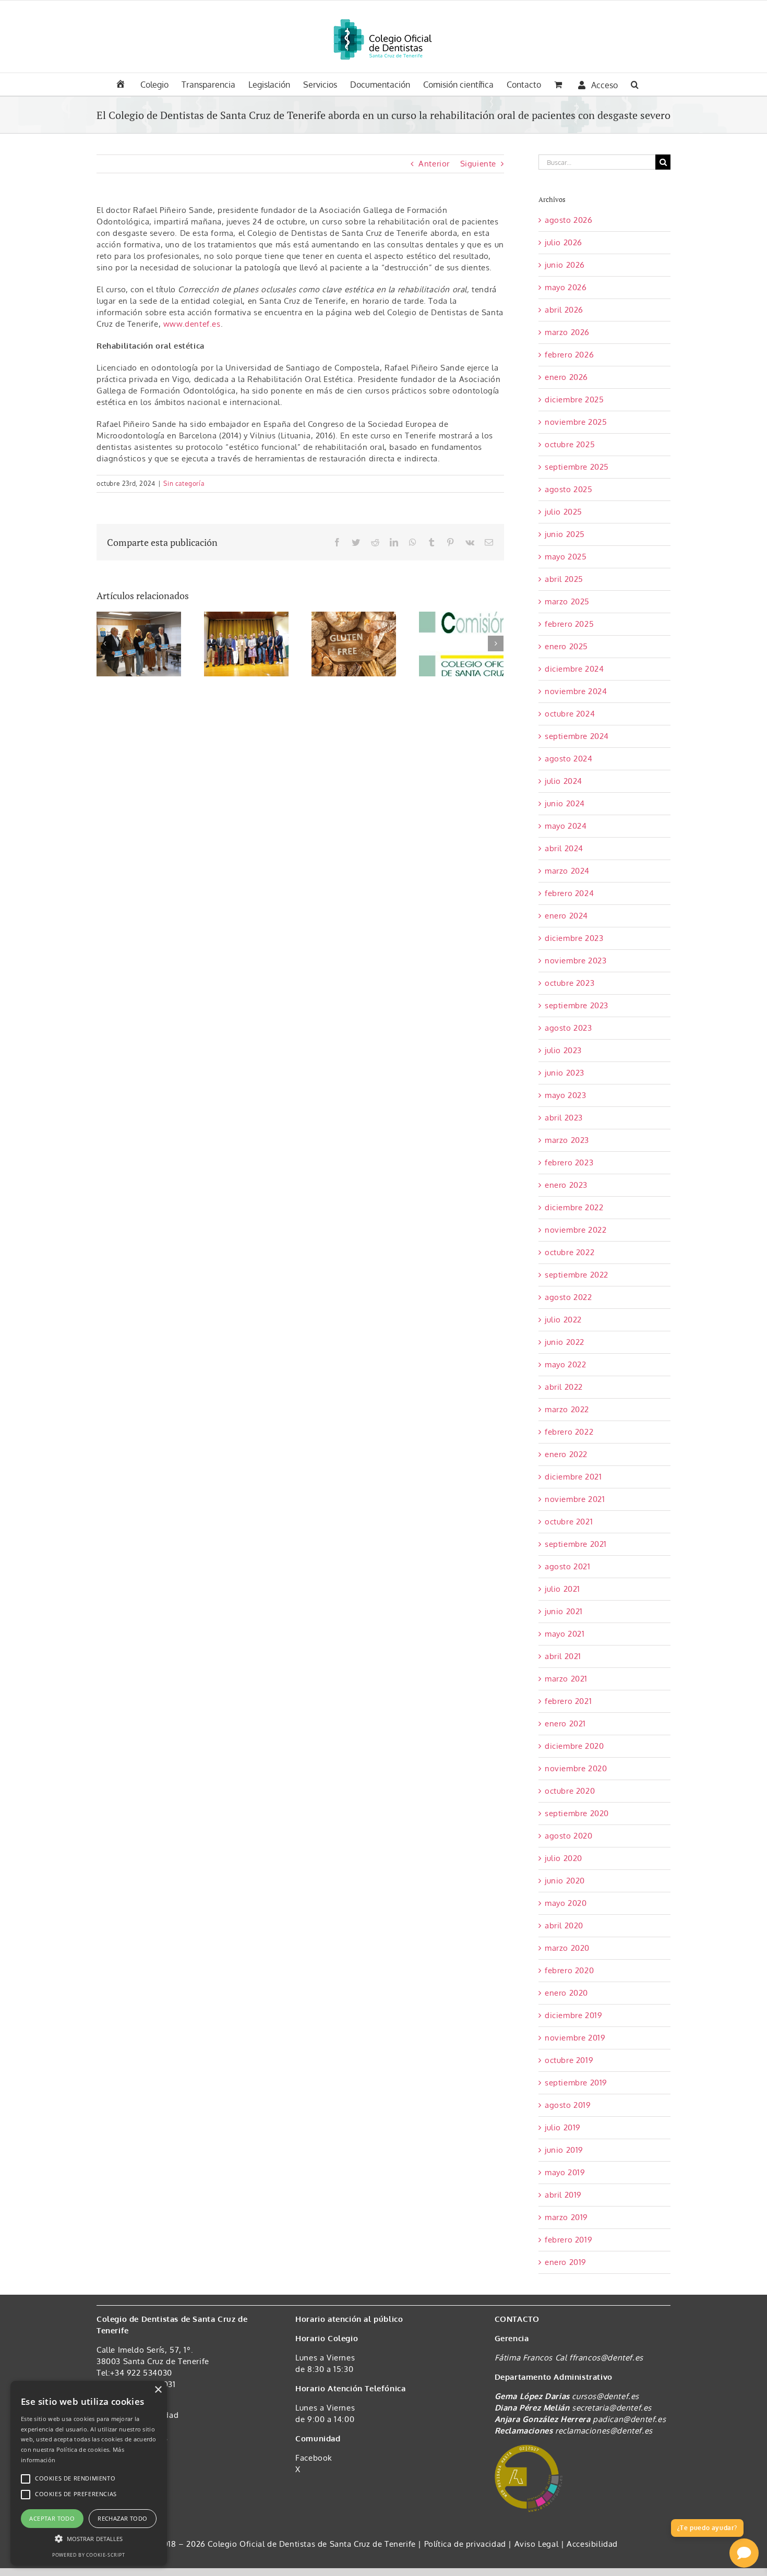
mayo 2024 (566, 826)
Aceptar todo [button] (52, 2518)
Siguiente (478, 164)
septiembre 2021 (576, 1544)
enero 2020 (566, 1993)
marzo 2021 (566, 1679)
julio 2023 (563, 1050)
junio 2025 (565, 534)
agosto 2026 (569, 220)
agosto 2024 (569, 759)
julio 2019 (563, 2127)
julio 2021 (562, 1589)
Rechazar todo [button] (122, 2518)
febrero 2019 (568, 2240)
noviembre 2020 (576, 1768)
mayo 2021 (565, 1634)
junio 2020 (565, 1881)
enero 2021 (565, 1724)
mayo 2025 (566, 557)
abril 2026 (564, 310)
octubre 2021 (569, 1522)
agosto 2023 (568, 1028)
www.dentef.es (192, 324)
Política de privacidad (466, 2544)
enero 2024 (566, 916)
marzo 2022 (567, 1409)
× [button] (158, 2390)
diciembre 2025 (574, 399)
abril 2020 (564, 1925)
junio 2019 (564, 2150)
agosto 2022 (568, 1297)
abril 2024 (564, 848)
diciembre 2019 (573, 2015)
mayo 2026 (566, 287)
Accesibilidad (592, 2544)
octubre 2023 (570, 983)
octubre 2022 (570, 1252)
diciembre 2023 (574, 938)
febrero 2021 (568, 1701)
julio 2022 (563, 1320)
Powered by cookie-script (88, 2555)
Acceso (604, 85)
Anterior (434, 164)
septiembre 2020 (577, 1813)
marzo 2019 (566, 2217)
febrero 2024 (569, 893)
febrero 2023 (569, 1162)
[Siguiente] (496, 643)
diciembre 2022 (574, 1207)
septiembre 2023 (577, 1005)
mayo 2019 (565, 2172)
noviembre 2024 (576, 691)
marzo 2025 (567, 601)
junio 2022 (565, 1342)
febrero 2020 (569, 1970)
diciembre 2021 (573, 1477)
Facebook (314, 2458)
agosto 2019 (568, 2105)
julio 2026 (564, 242)
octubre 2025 (570, 444)
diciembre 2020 (574, 1746)
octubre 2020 (570, 1791)
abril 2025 (564, 579)
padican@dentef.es (629, 2419)
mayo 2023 (565, 1095)
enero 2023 (566, 1185)
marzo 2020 (567, 1948)
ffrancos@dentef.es (606, 2358)
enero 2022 (566, 1454)
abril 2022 (564, 1387)
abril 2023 (564, 1118)
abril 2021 (563, 1656)
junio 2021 (564, 1611)
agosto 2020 (569, 1836)
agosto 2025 (569, 489)
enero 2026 (566, 377)
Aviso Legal (537, 2544)
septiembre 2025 (577, 467)
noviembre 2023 (576, 961)
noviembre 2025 (576, 422)
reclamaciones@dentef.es (604, 2431)
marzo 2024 (567, 871)
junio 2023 (565, 1073)
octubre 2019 (569, 2060)
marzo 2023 (567, 1140)
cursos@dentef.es (606, 2396)
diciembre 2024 (574, 669)
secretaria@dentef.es (612, 2408)
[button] (635, 84)
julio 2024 (564, 781)
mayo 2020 (566, 1903)
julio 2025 (564, 512)
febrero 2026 (569, 355)
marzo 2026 (567, 332)
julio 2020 (564, 1858)
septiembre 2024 (577, 736)
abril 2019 (563, 2195)
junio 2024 (565, 803)
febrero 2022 (569, 1432)
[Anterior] (104, 643)
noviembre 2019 (575, 2038)
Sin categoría (184, 484)
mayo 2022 (565, 1364)
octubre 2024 (570, 714)
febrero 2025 (569, 624)
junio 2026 (565, 265)
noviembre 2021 (575, 1499)
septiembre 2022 (577, 1275)
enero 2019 (566, 2262)
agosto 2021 (568, 1566)
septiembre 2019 (576, 2083)
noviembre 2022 (576, 1230)
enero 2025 (566, 646)
